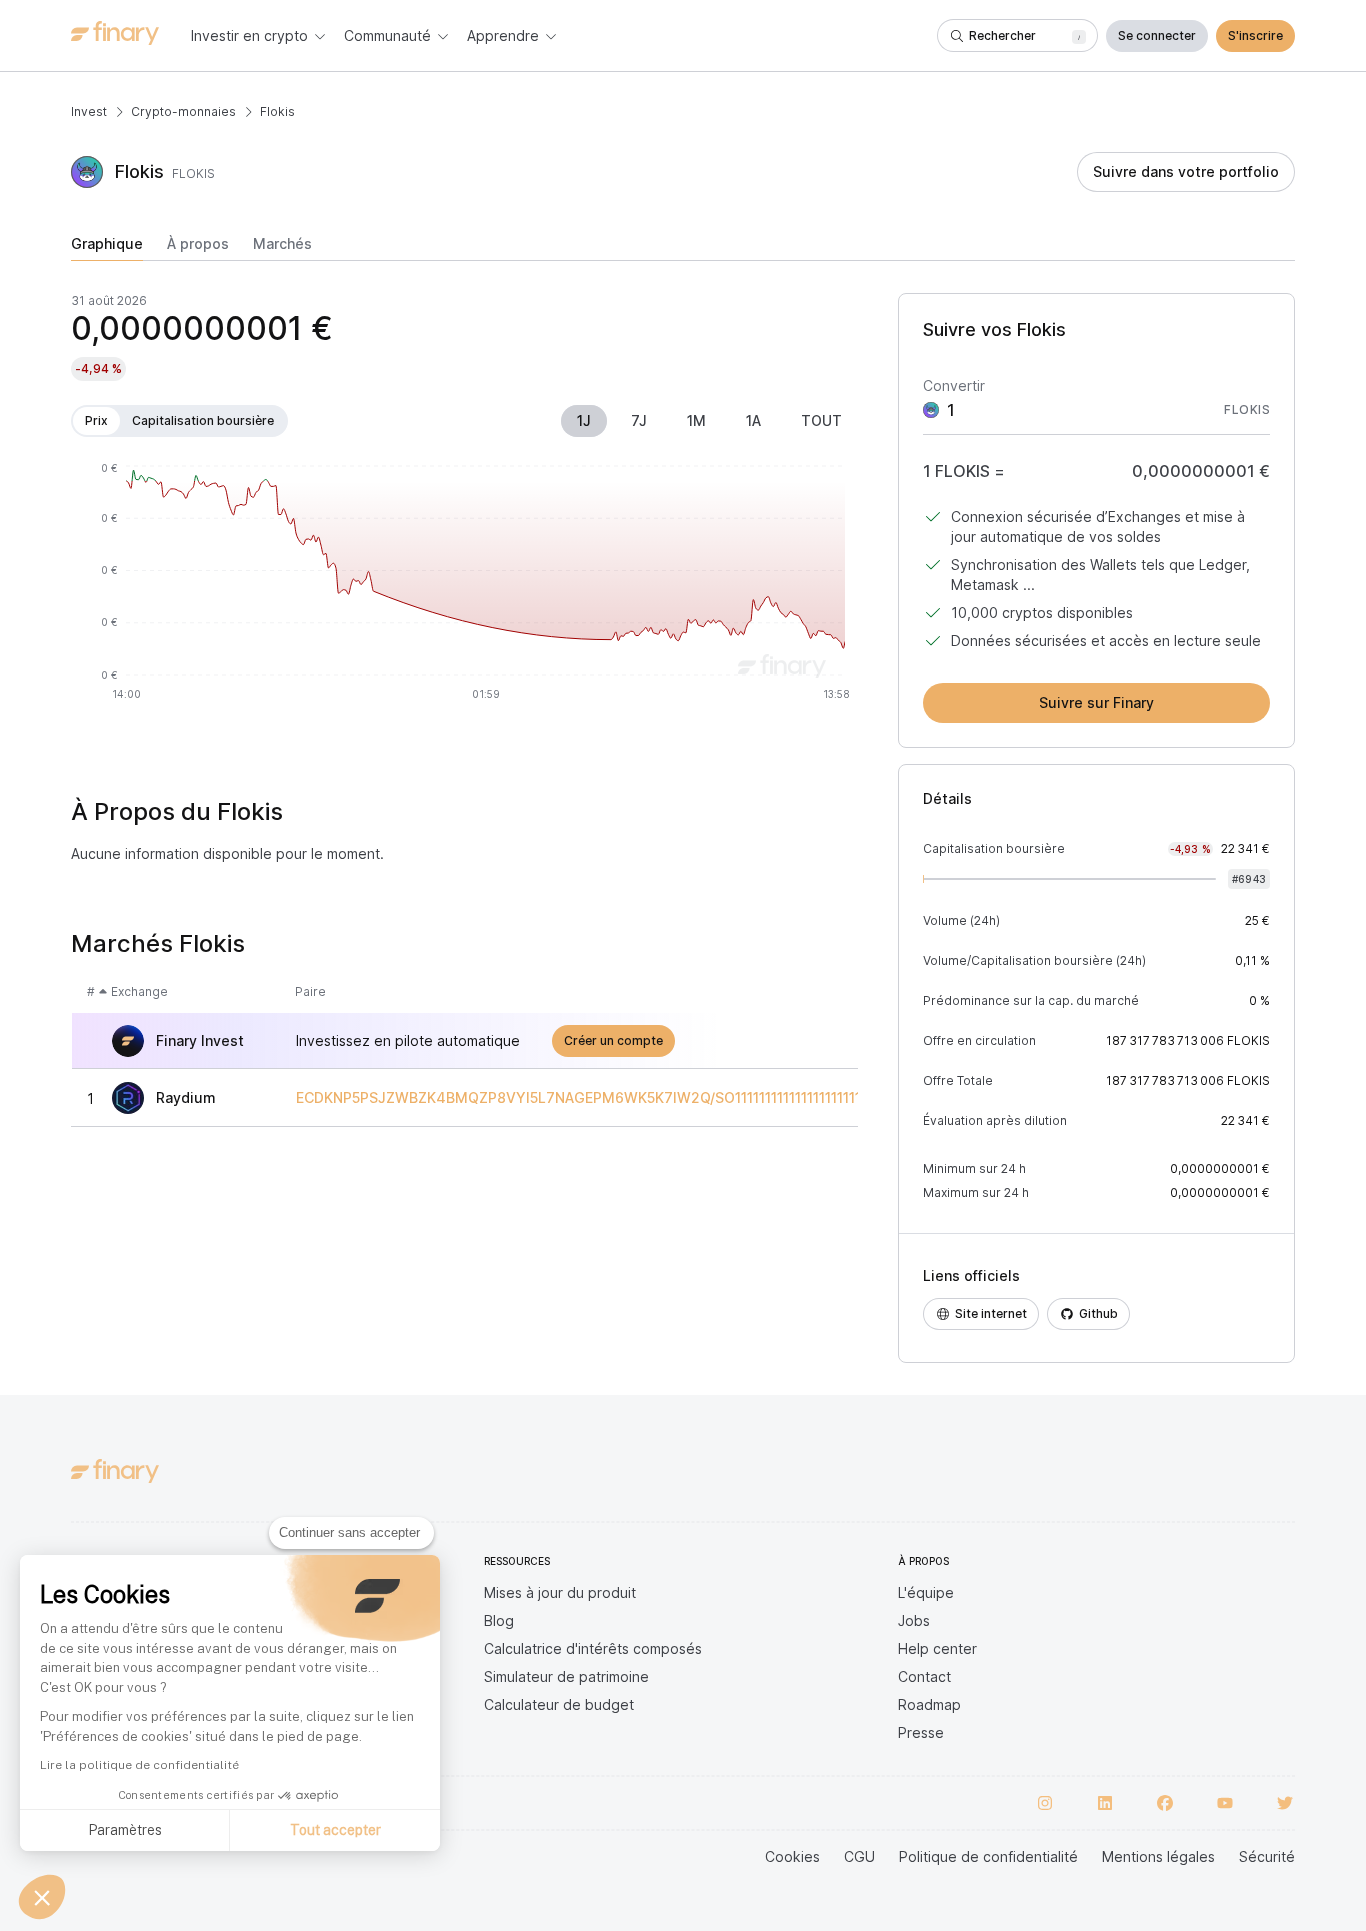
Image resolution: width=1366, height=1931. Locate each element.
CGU (859, 1856)
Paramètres (125, 1830)
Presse (921, 1732)
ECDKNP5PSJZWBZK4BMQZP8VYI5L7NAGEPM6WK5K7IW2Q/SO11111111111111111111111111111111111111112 (640, 1098)
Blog (499, 1620)
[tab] (107, 248)
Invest (89, 111)
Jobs (914, 1620)
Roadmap (929, 1704)
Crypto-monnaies (183, 111)
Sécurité (1267, 1856)
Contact (924, 1676)
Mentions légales (1158, 1856)
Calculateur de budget (559, 1704)
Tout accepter (335, 1830)
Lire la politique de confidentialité (139, 1765)
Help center (937, 1648)
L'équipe (926, 1592)
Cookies (792, 1856)
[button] (42, 1897)
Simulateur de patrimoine (566, 1676)
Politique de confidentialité (988, 1856)
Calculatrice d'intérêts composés (593, 1648)
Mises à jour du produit (560, 1592)
